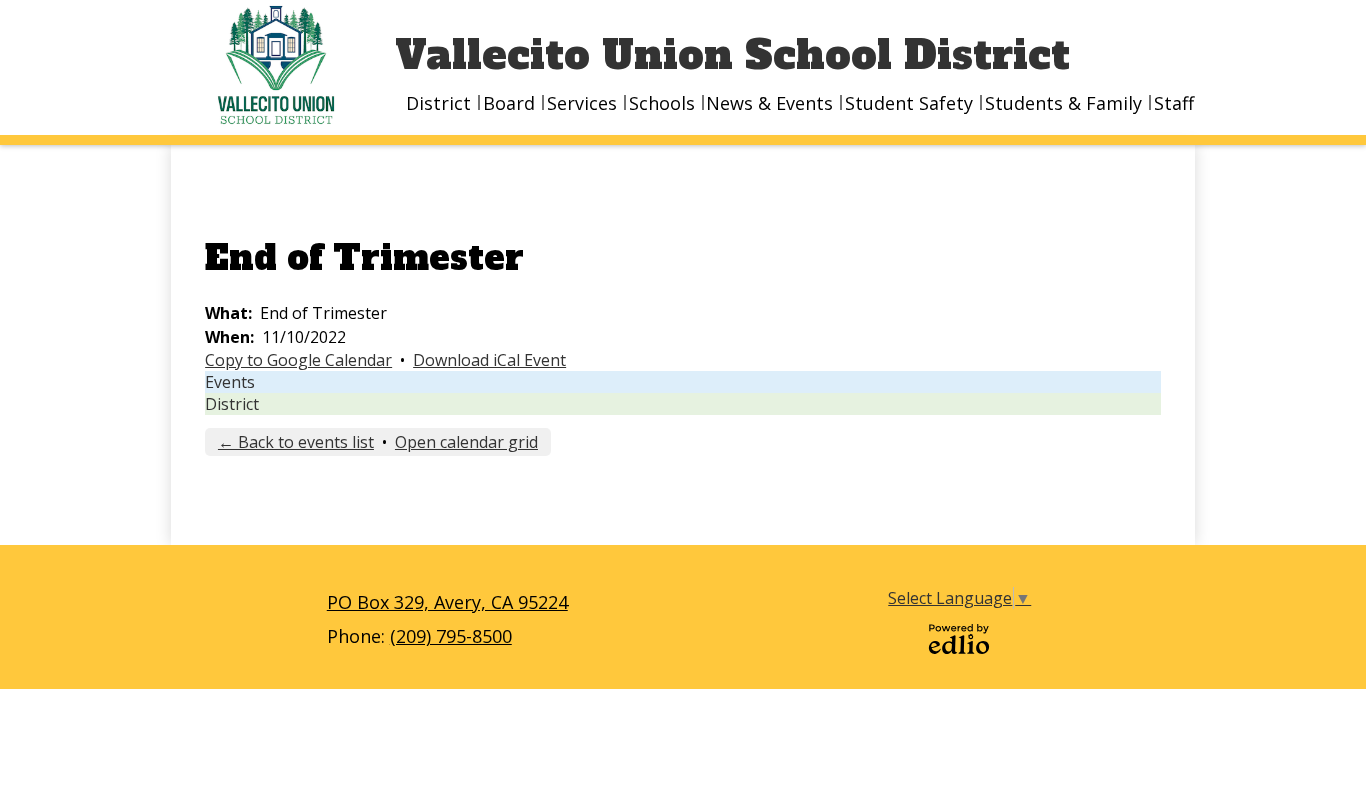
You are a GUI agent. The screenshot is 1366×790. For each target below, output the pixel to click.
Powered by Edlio (959, 639)
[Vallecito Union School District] (283, 65)
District (232, 404)
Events (230, 382)
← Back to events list (296, 442)
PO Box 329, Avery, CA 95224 (447, 602)
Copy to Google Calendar (298, 360)
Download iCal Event (489, 360)
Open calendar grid (466, 442)
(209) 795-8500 (451, 636)
